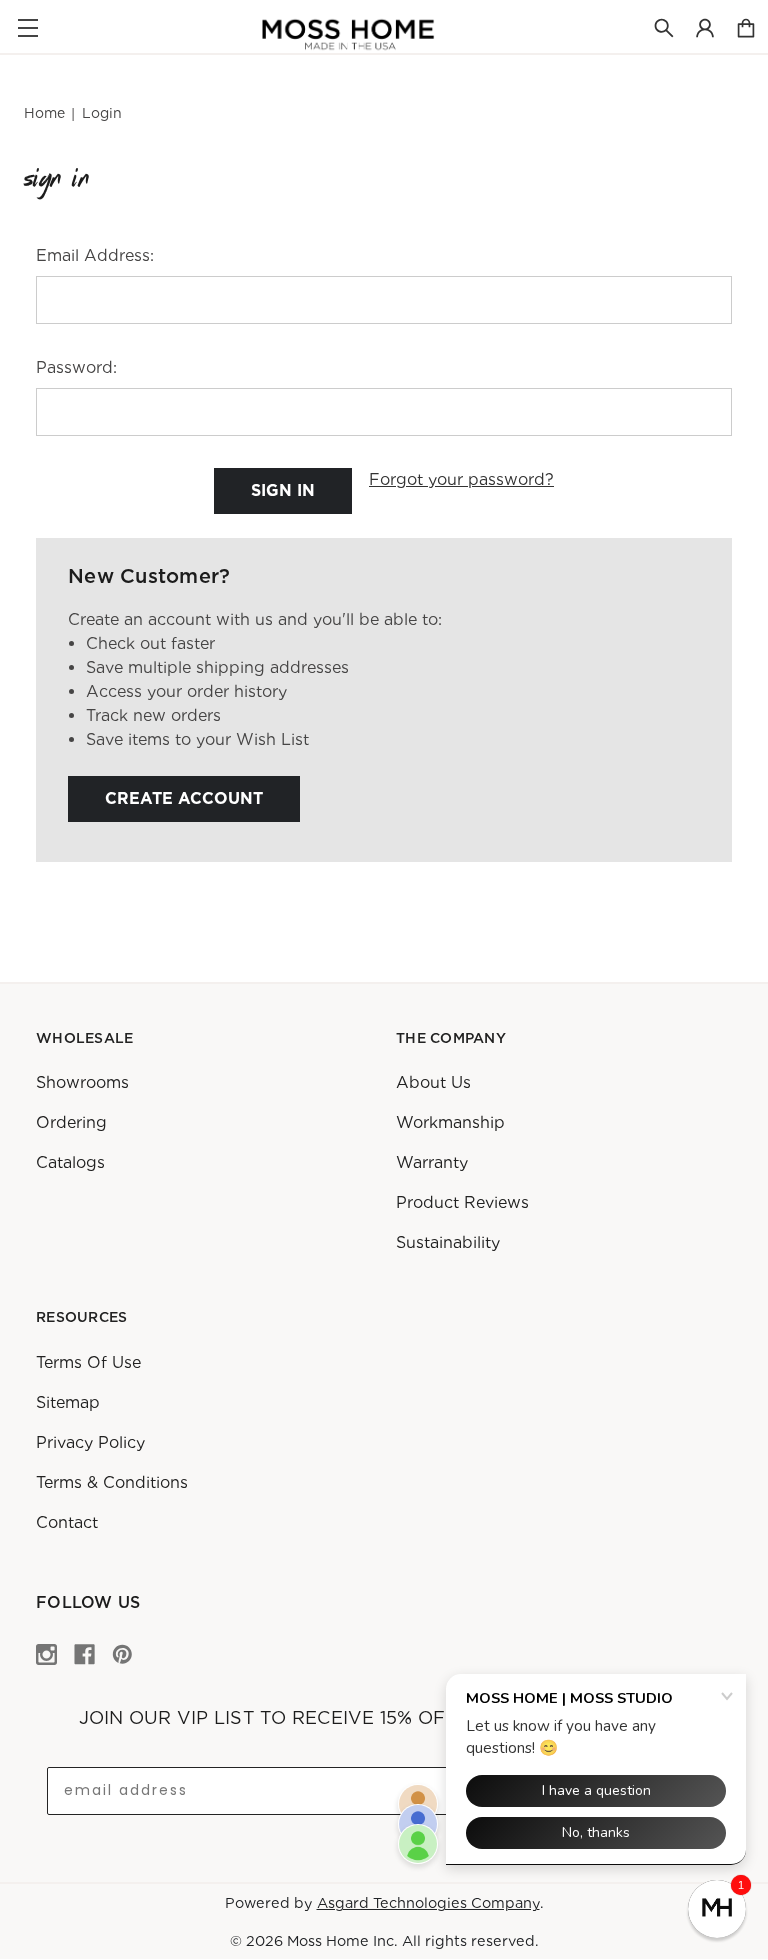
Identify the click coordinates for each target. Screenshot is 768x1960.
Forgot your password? (461, 479)
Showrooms (82, 1082)
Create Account (184, 798)
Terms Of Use (88, 1361)
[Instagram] (46, 1654)
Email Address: (95, 255)
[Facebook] (84, 1654)
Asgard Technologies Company (428, 1902)
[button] (717, 1909)
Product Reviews (462, 1202)
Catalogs (70, 1162)
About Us (433, 1082)
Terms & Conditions (112, 1481)
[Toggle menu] (27, 27)
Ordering (71, 1122)
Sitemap (68, 1401)
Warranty (432, 1162)
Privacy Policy (90, 1441)
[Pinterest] (122, 1654)
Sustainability (448, 1242)
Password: (76, 367)
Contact (67, 1521)
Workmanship (450, 1122)
